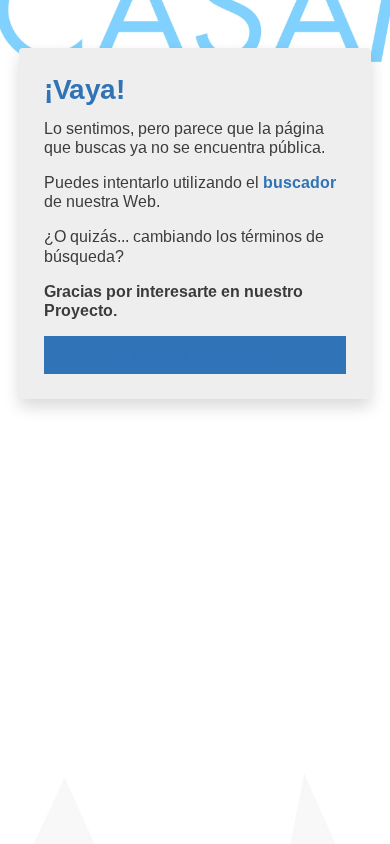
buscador (299, 182)
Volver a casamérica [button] (200, 354)
